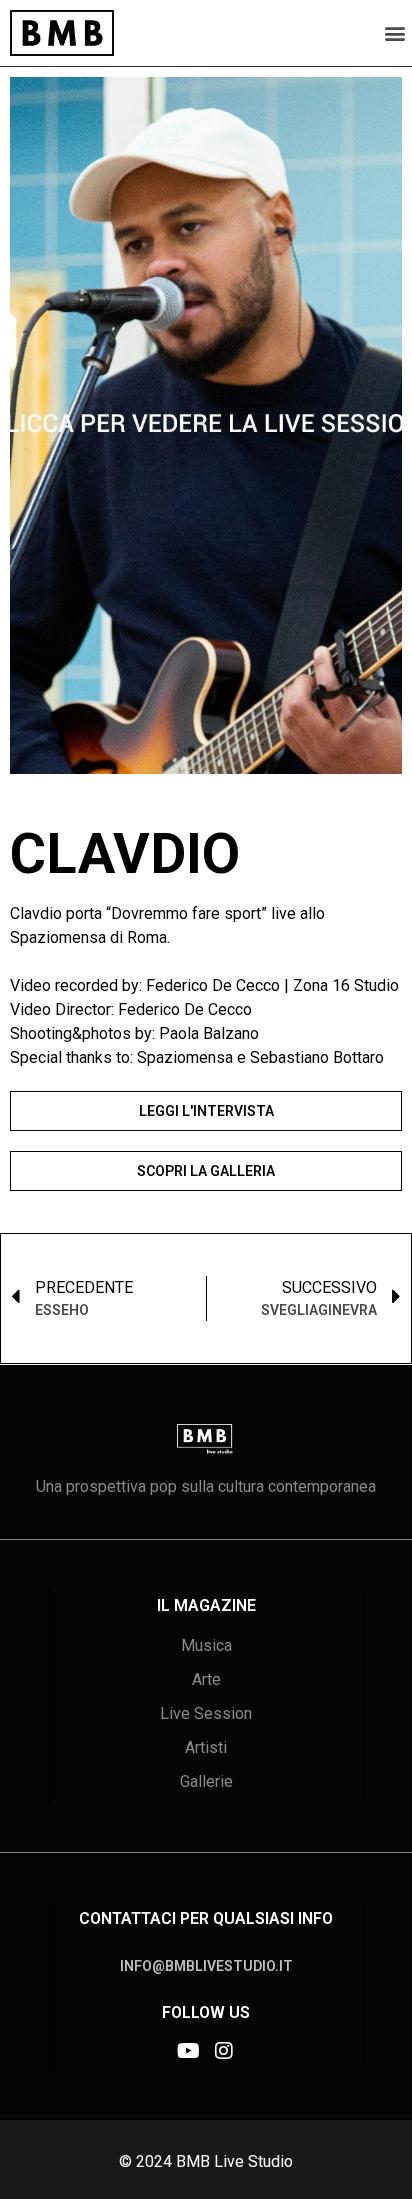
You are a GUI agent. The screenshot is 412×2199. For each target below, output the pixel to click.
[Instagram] (224, 2051)
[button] (395, 32)
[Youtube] (188, 2051)
